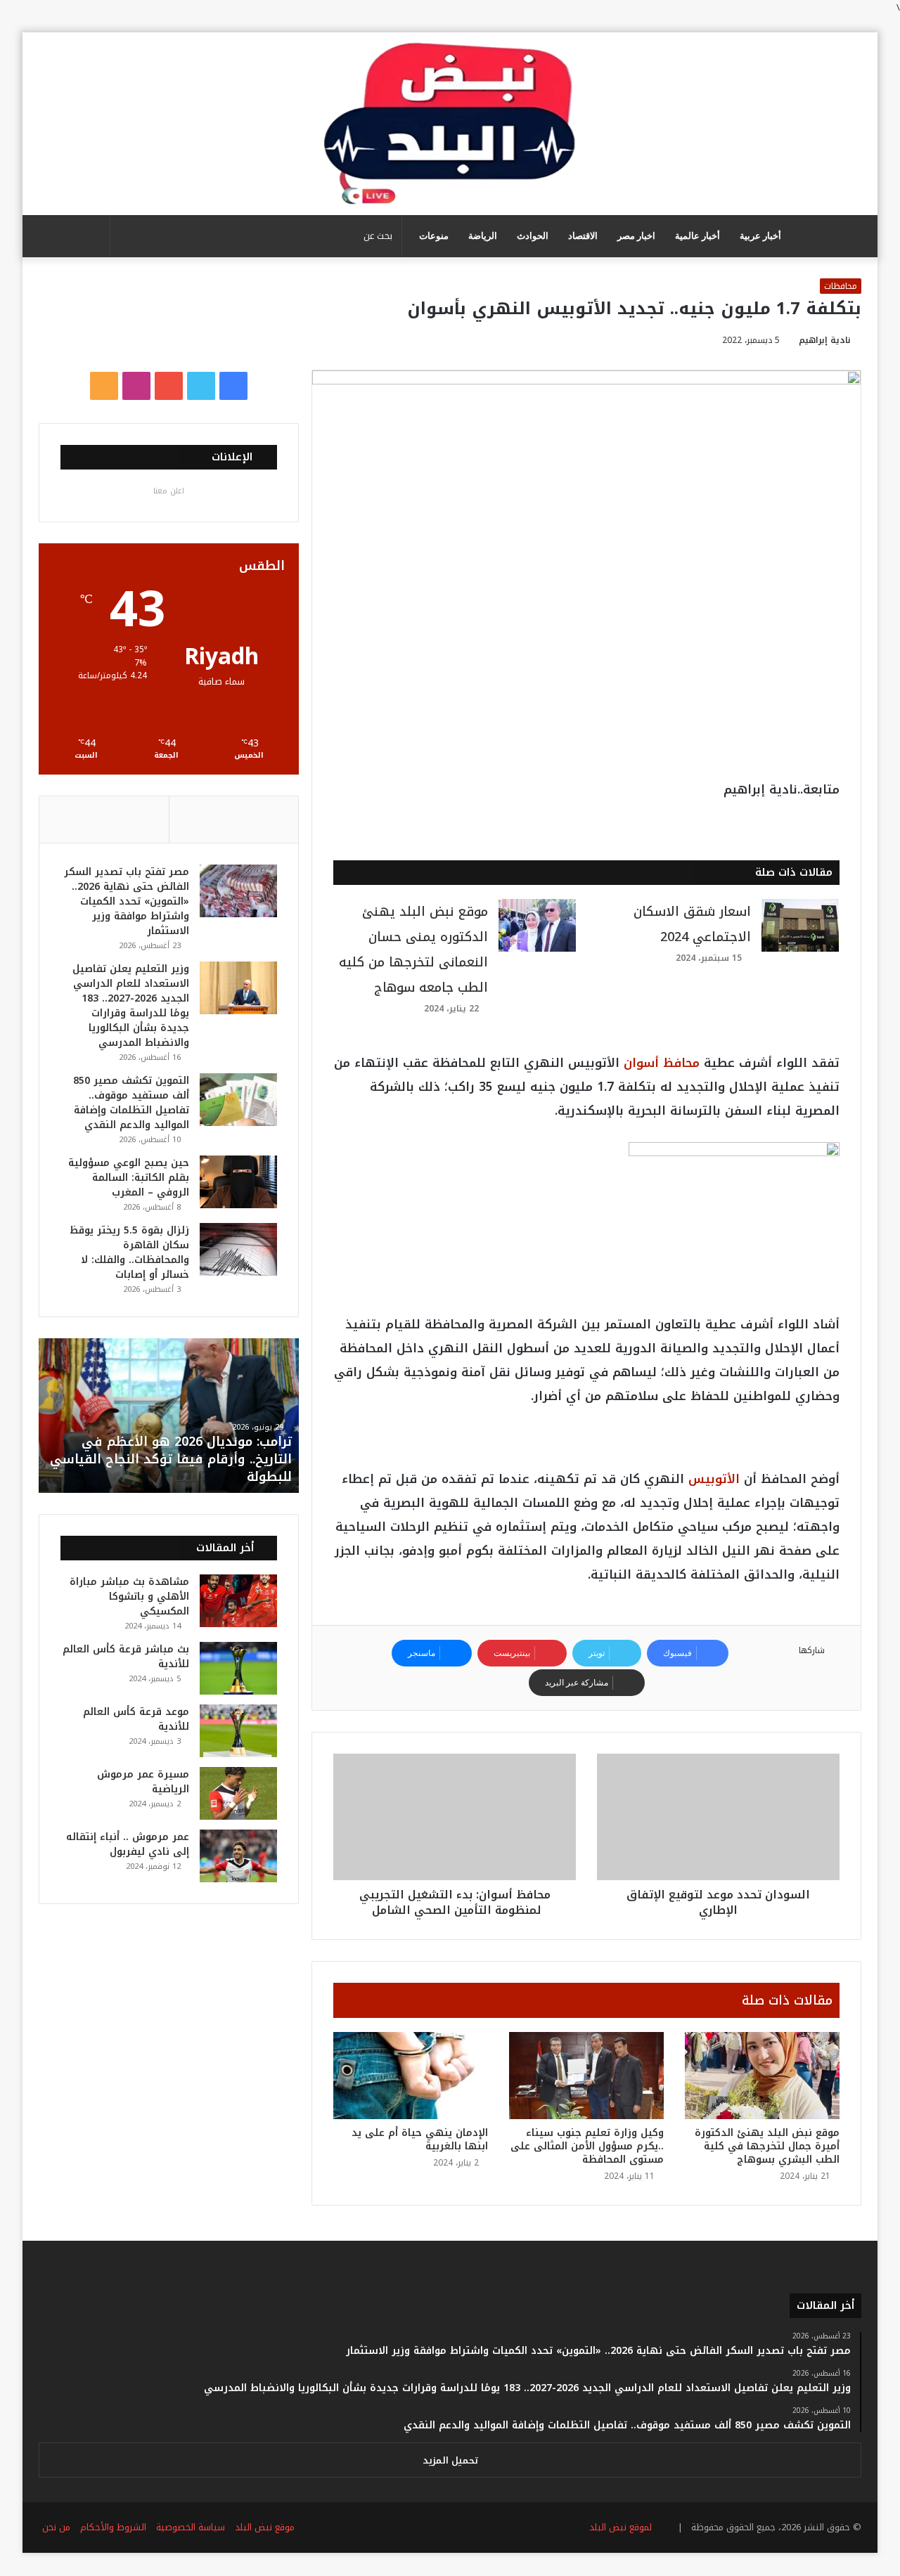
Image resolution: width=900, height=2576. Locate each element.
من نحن (56, 2527)
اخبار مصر (636, 236)
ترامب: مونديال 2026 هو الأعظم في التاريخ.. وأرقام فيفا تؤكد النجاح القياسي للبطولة (171, 1459)
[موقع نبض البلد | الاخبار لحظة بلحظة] (450, 124)
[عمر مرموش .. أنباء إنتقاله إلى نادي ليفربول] (238, 1856)
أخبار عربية (760, 236)
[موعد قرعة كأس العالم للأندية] (238, 1731)
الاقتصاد (583, 236)
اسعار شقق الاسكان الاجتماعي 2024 (692, 924)
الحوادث (533, 236)
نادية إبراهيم (825, 340)
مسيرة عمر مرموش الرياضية (143, 1782)
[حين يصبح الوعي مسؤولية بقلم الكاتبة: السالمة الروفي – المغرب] (238, 1182)
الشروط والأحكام (113, 2527)
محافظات (841, 286)
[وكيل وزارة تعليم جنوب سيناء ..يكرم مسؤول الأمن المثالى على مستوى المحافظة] (586, 2076)
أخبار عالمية (697, 236)
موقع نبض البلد (265, 2527)
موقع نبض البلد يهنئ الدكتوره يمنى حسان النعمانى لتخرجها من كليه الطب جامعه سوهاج (413, 950)
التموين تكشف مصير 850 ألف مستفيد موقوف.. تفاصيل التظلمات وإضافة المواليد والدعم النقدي (131, 1103)
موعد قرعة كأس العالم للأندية (136, 1719)
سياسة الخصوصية (191, 2527)
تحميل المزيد (450, 2460)
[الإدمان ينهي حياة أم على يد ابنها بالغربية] (411, 2076)
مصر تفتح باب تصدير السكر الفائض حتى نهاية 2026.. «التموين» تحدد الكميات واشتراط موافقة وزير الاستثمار (127, 901)
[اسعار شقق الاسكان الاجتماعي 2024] (800, 925)
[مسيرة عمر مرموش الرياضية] (238, 1793)
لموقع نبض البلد (618, 2527)
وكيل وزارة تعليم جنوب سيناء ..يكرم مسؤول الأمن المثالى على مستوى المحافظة (587, 2146)
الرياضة (483, 236)
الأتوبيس (714, 1479)
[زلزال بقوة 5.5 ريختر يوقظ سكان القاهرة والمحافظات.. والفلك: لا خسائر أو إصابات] (238, 1249)
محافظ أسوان (662, 1063)
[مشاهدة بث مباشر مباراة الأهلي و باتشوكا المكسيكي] (238, 1601)
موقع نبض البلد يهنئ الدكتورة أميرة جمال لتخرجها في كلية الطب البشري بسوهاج (767, 2146)
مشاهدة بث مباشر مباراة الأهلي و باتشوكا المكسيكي (129, 1597)
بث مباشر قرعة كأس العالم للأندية (126, 1657)
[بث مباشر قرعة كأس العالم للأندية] (238, 1668)
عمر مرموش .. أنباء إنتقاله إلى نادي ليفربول (128, 1844)
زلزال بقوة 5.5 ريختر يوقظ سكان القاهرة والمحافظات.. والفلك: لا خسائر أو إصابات (129, 1253)
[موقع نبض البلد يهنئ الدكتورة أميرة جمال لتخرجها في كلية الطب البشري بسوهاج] (762, 2076)
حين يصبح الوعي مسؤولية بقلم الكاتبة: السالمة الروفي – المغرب (129, 1178)
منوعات (434, 236)
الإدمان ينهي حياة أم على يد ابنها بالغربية (420, 2140)
